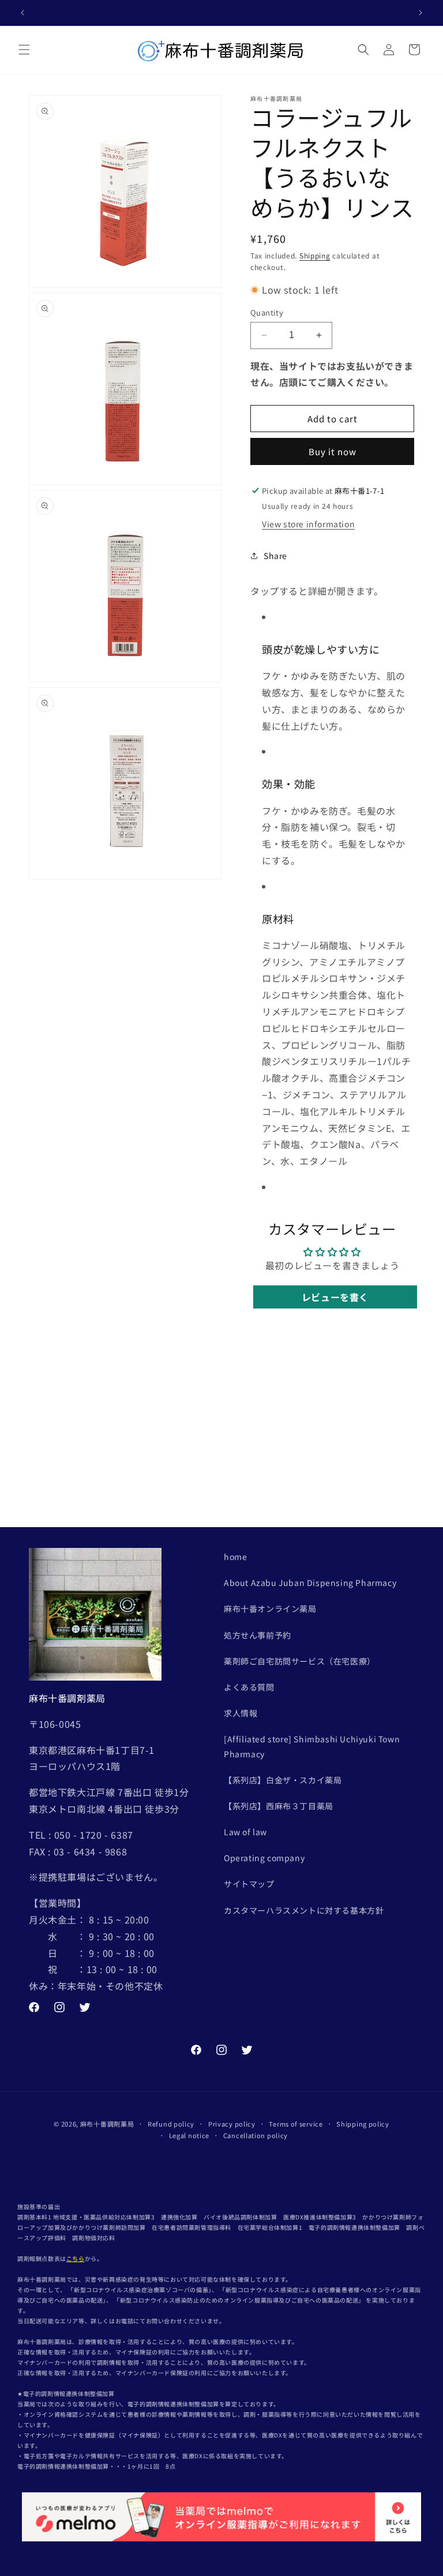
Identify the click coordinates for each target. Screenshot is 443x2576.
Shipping (315, 255)
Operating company (264, 1858)
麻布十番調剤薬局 (107, 2124)
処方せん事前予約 (258, 1635)
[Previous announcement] (22, 13)
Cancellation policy (256, 2135)
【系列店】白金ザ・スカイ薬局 (283, 1780)
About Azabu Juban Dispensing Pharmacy (310, 1583)
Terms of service (296, 2124)
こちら (76, 2258)
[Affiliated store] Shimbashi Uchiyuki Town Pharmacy (312, 1746)
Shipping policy (363, 2124)
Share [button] (275, 556)
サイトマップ (249, 1884)
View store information (308, 524)
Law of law (245, 1832)
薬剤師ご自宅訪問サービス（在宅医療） (300, 1661)
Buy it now (333, 451)
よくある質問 (249, 1687)
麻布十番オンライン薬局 (270, 1608)
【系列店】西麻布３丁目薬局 (279, 1806)
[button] (24, 50)
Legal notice (189, 2135)
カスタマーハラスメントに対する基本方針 (304, 1910)
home (235, 1557)
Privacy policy (232, 2124)
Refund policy (171, 2124)
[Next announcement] (421, 13)
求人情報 (241, 1713)
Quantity (267, 312)
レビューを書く (335, 1297)
